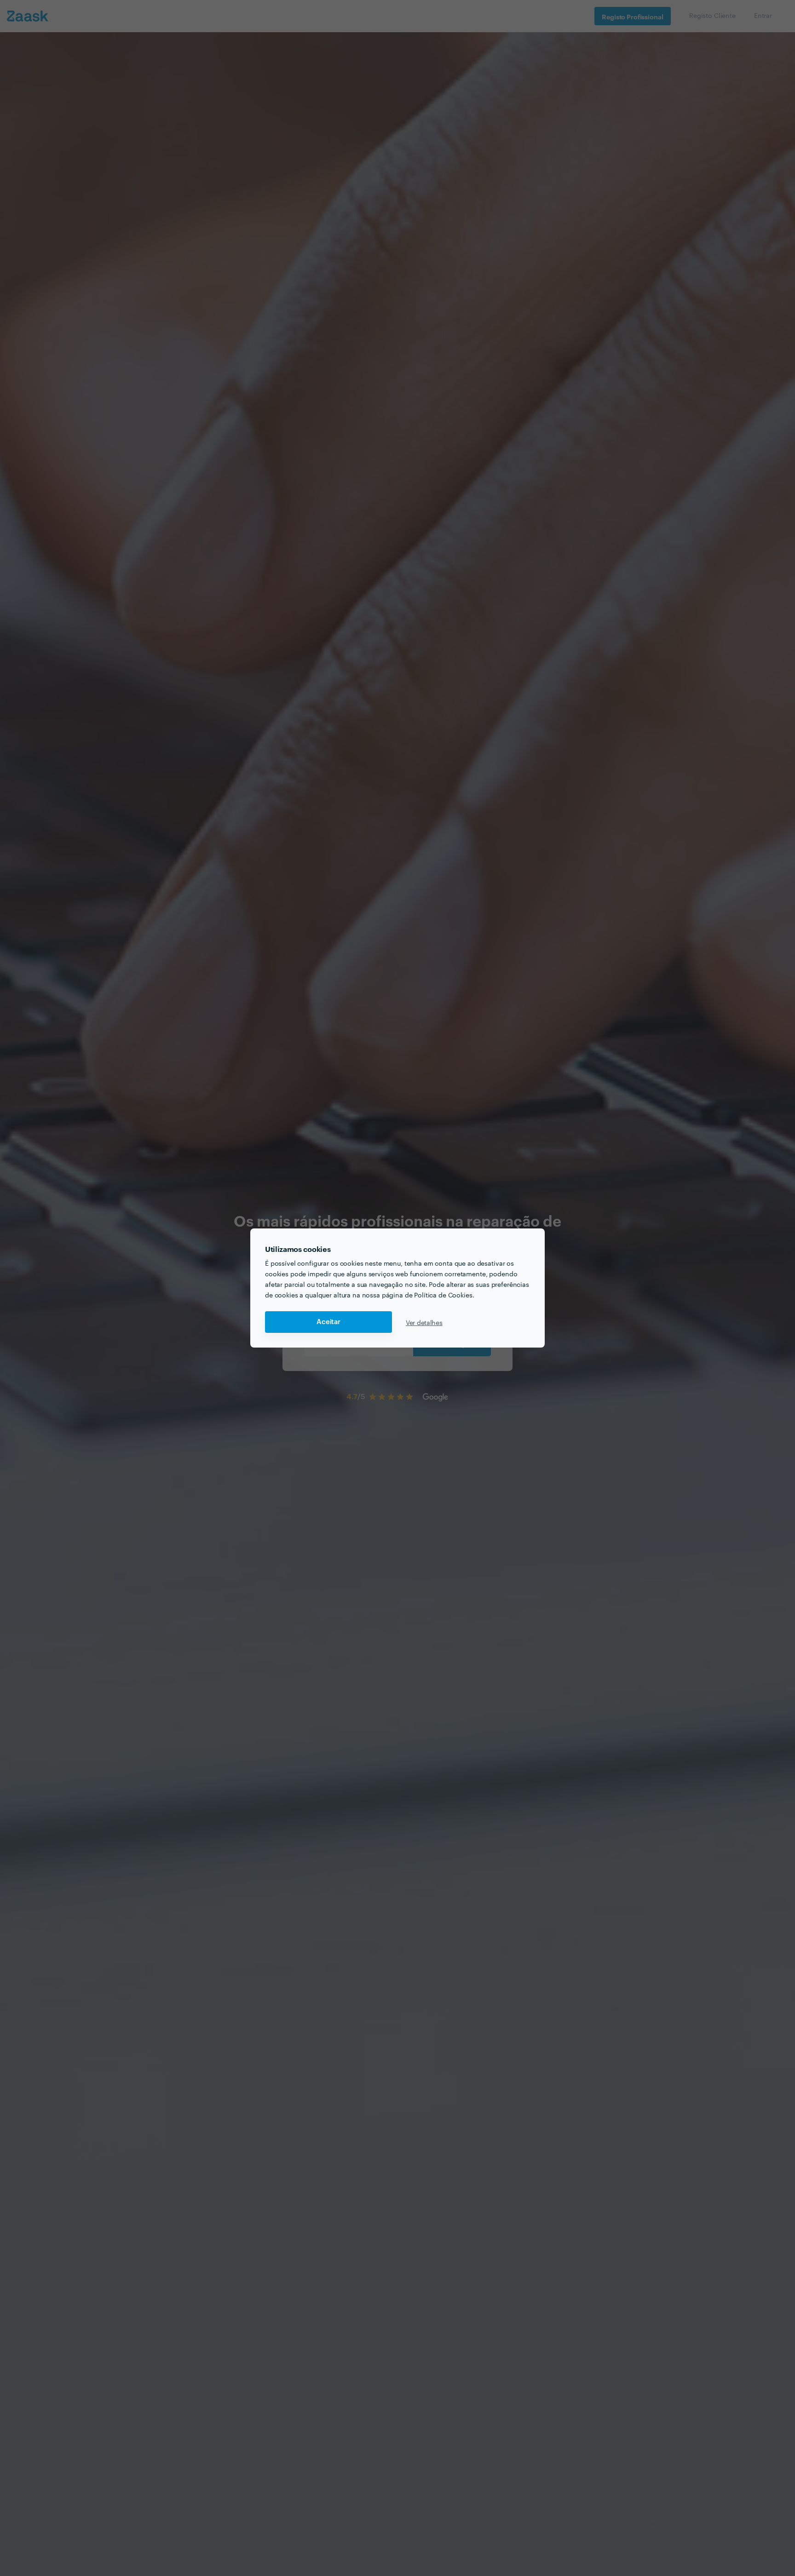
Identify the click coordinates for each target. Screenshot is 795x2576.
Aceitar (328, 1322)
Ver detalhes (424, 1322)
